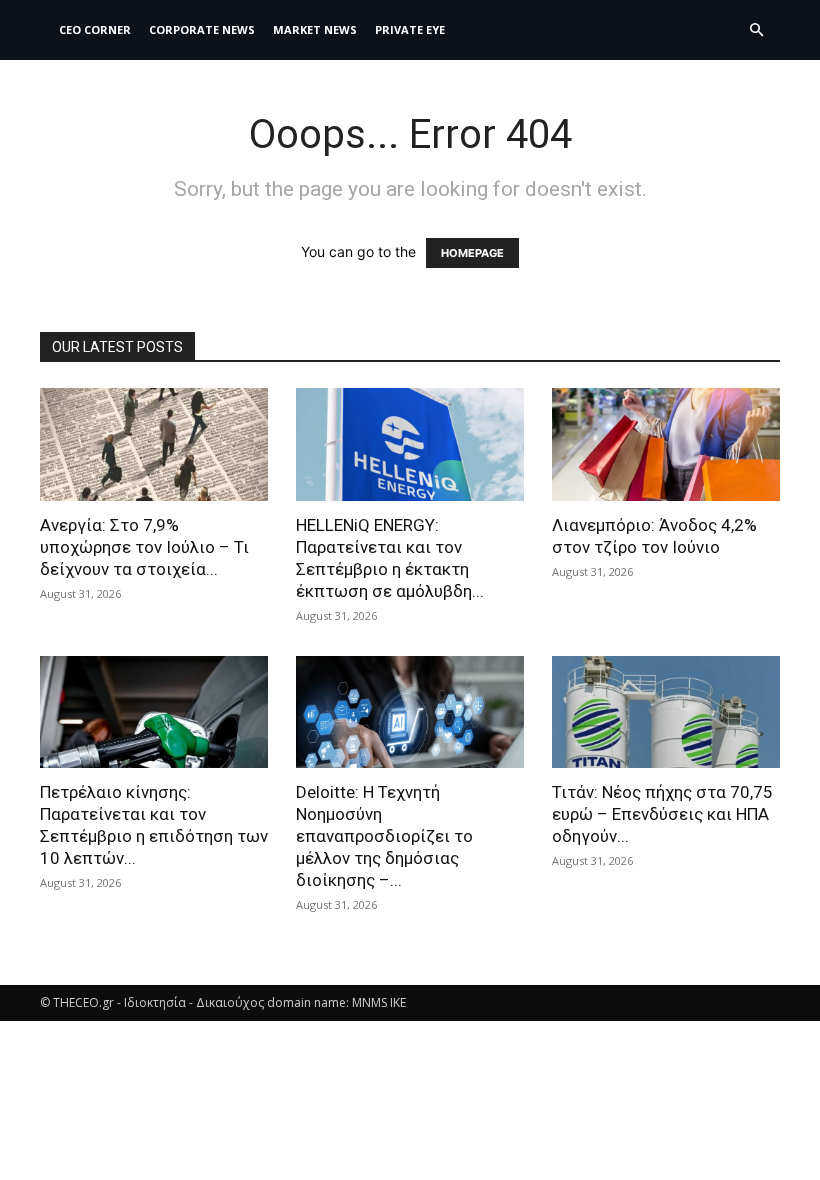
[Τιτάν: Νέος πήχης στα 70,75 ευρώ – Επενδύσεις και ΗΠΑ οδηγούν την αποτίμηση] (666, 712)
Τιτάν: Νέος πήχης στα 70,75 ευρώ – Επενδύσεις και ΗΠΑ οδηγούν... (662, 814)
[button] (756, 30)
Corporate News (202, 29)
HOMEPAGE (472, 253)
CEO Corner (95, 29)
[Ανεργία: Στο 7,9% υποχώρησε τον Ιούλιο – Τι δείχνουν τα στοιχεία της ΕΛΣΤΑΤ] (154, 444)
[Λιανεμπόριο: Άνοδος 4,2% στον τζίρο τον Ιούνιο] (666, 444)
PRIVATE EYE (410, 29)
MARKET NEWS (315, 29)
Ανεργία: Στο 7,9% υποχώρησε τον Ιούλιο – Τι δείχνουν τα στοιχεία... (144, 547)
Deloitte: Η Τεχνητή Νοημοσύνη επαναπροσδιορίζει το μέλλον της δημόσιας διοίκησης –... (384, 836)
